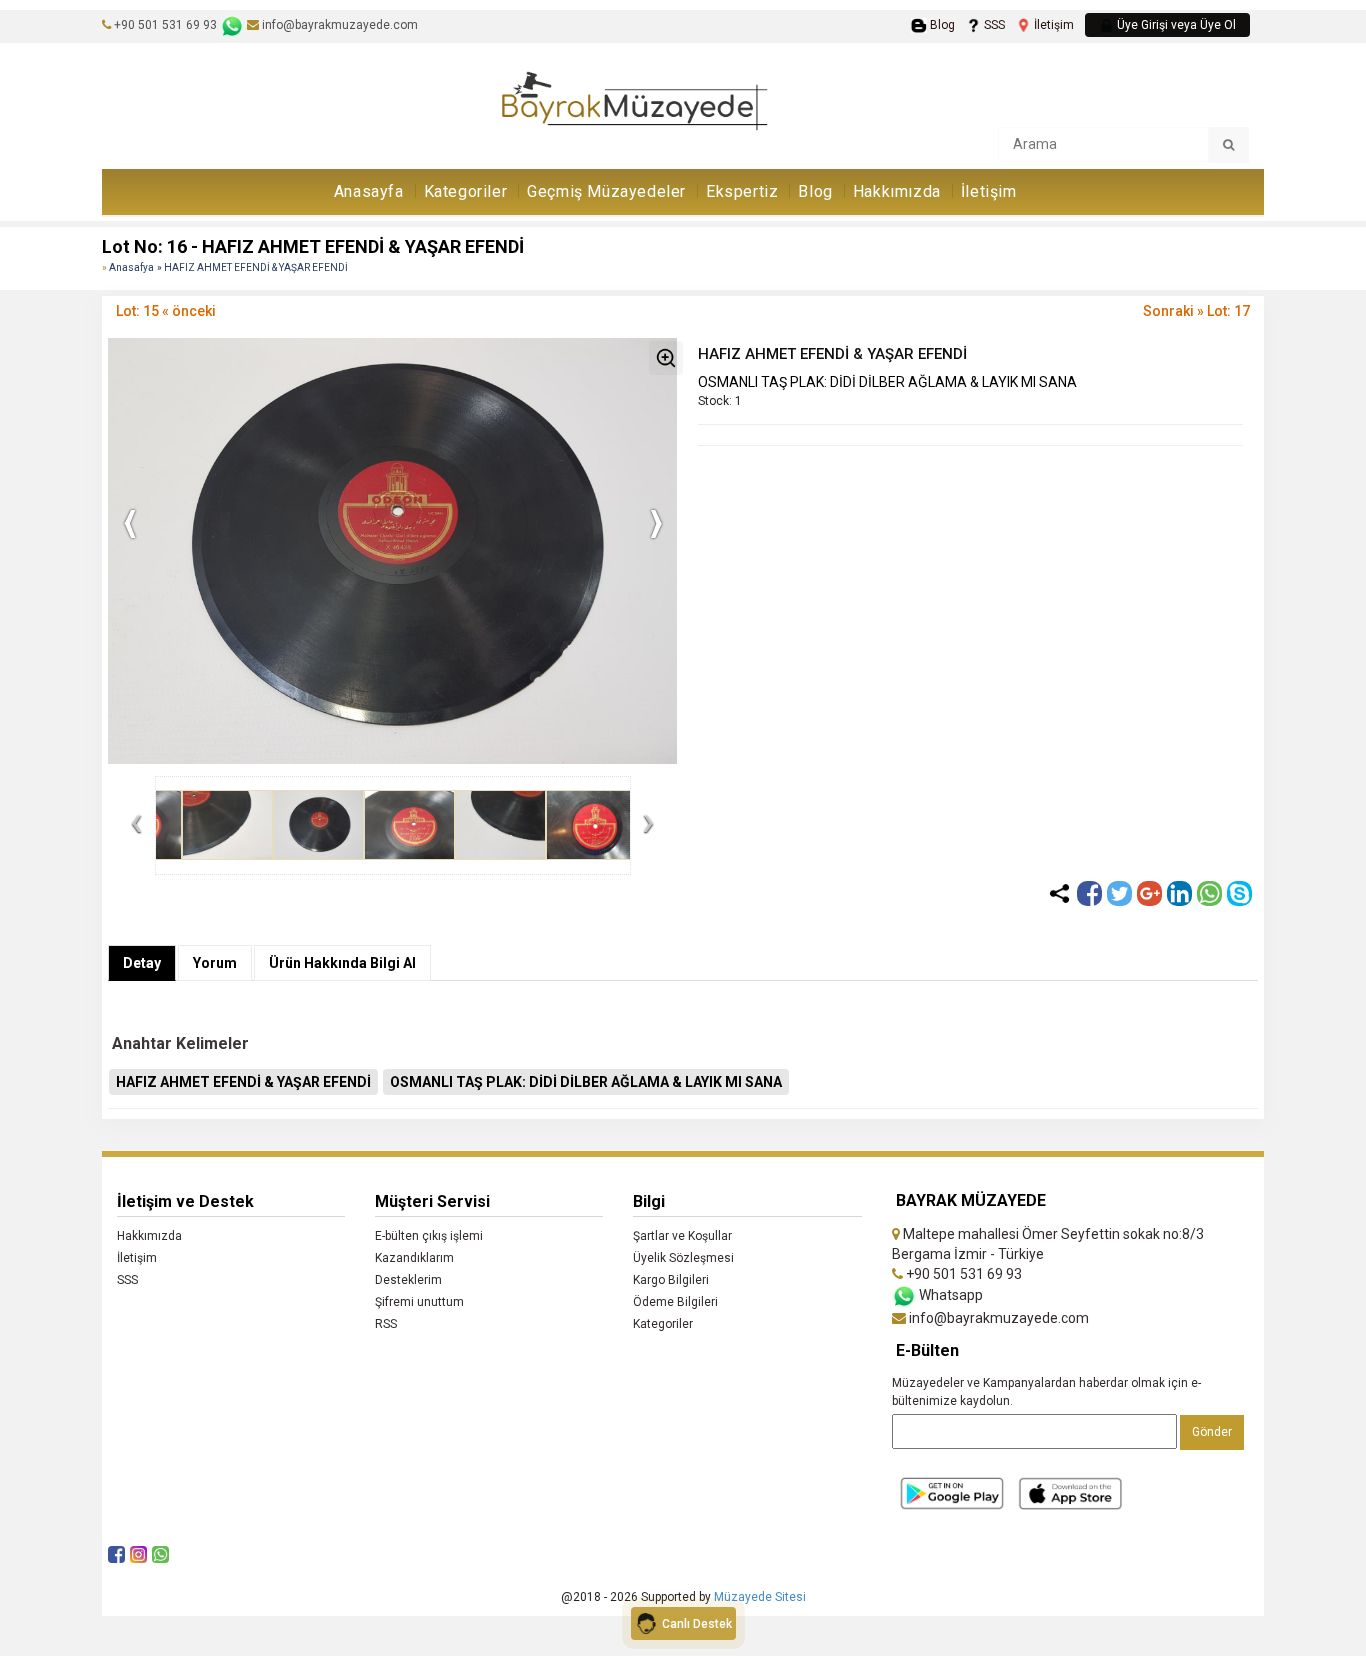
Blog (940, 25)
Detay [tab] (142, 963)
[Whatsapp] (1209, 893)
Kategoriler (466, 191)
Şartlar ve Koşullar (682, 1236)
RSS (386, 1324)
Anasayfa (369, 191)
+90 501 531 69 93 (165, 25)
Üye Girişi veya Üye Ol (1175, 25)
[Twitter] (1119, 893)
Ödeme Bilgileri (675, 1302)
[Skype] (1239, 893)
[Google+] (1149, 893)
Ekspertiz (742, 191)
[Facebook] (1089, 893)
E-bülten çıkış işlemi (429, 1236)
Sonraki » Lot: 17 (1196, 311)
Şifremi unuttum (419, 1302)
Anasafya (131, 267)
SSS (993, 25)
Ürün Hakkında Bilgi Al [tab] (342, 963)
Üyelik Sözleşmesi (683, 1258)
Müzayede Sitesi (760, 1597)
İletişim (1052, 25)
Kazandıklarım (414, 1258)
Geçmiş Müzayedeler (606, 191)
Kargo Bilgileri (671, 1280)
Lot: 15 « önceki (166, 311)
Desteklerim (408, 1280)
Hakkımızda (897, 191)
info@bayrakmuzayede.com (338, 25)
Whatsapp (949, 1295)
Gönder (1212, 1432)
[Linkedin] (1179, 893)
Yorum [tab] (215, 963)
